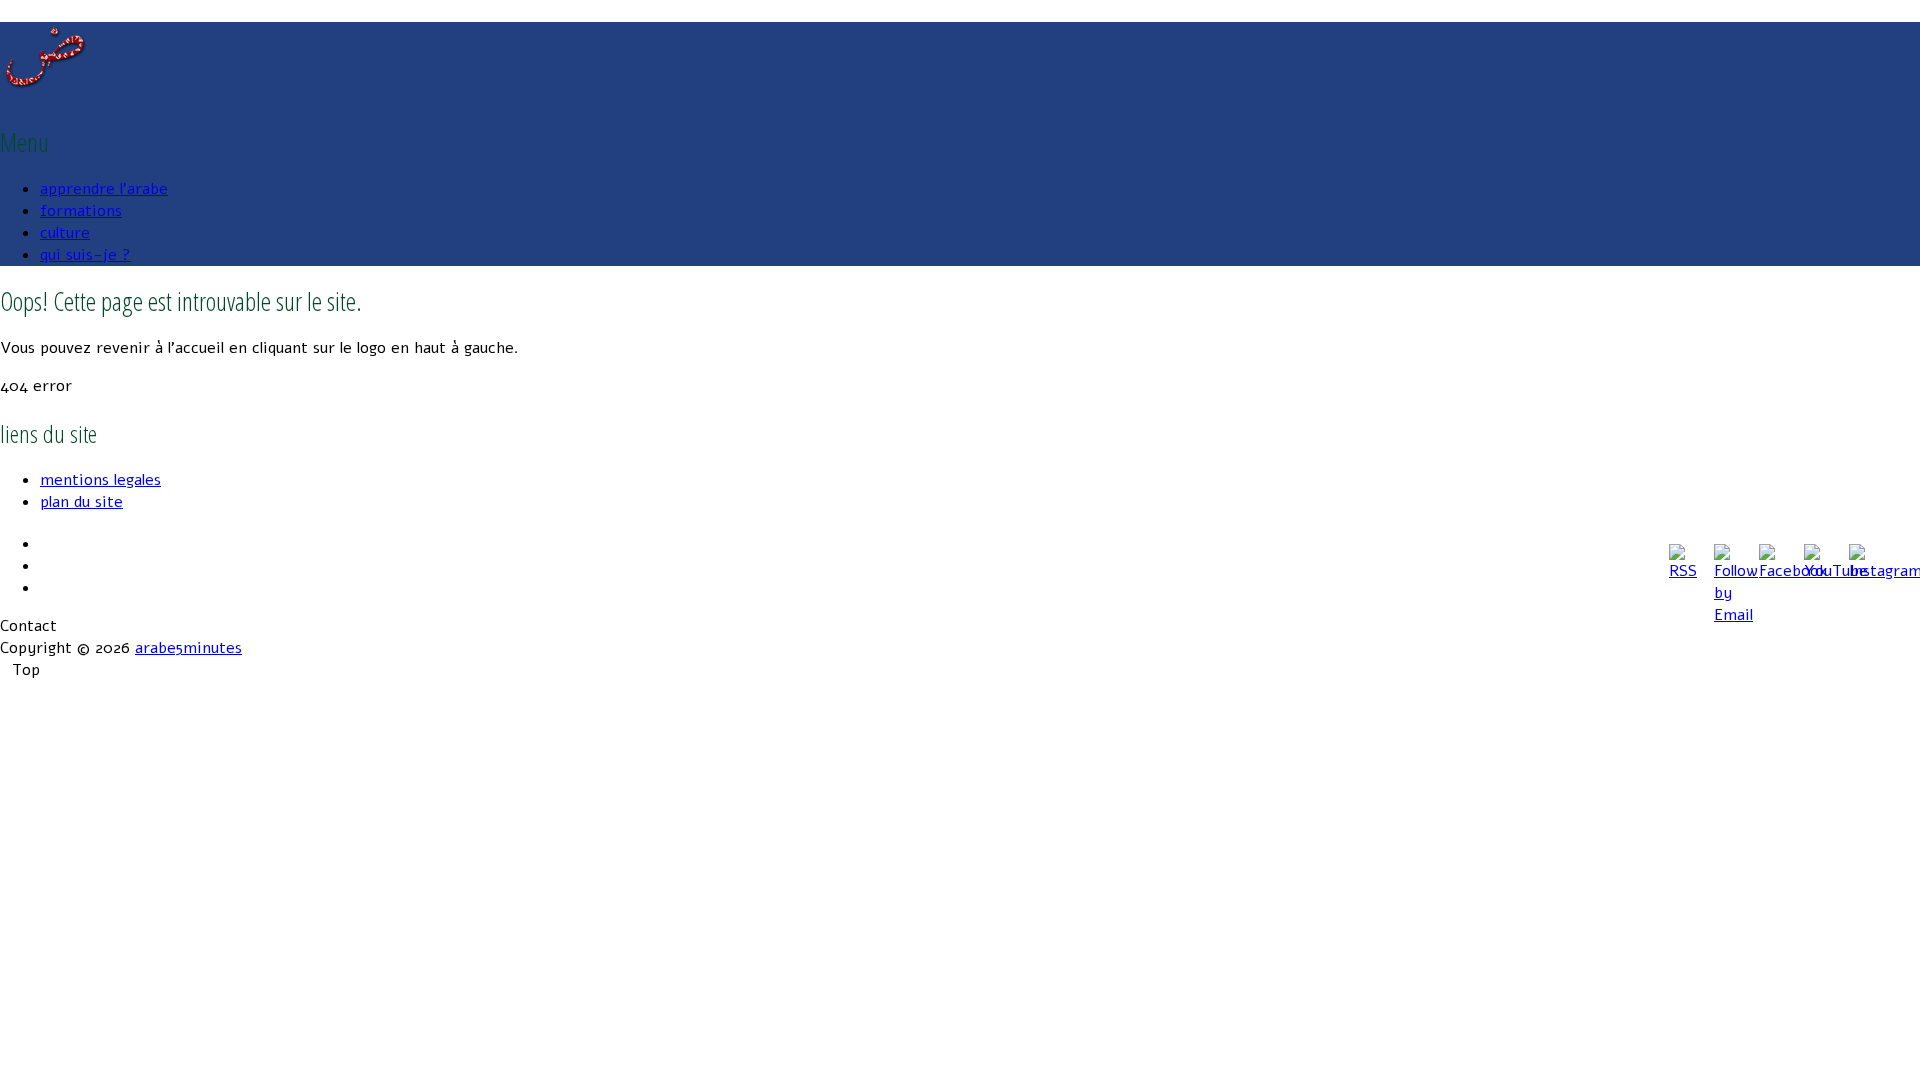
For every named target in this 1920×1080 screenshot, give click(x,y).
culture (65, 233)
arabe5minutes (188, 648)
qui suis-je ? (85, 255)
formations (81, 211)
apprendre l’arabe (104, 189)
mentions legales (100, 480)
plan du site (81, 502)
